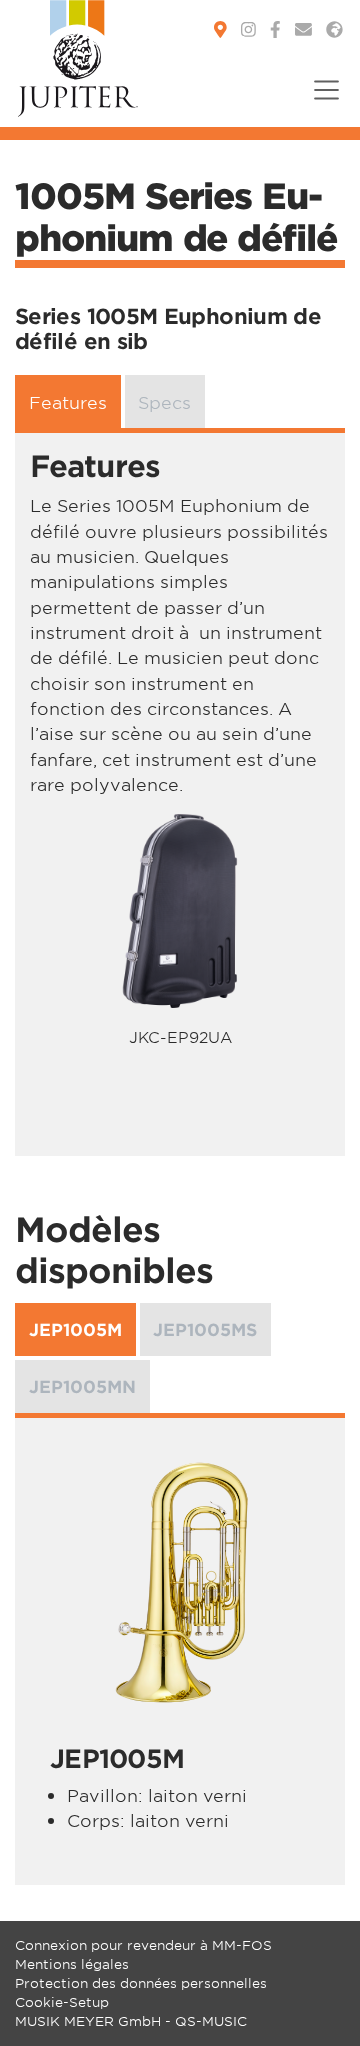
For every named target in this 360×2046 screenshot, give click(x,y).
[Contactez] (303, 29)
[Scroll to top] (320, 2006)
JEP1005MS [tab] (205, 1329)
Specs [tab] (164, 401)
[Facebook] (275, 29)
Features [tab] (68, 401)
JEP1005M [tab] (75, 1329)
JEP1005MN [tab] (82, 1386)
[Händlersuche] (220, 29)
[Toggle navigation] (320, 102)
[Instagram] (248, 29)
